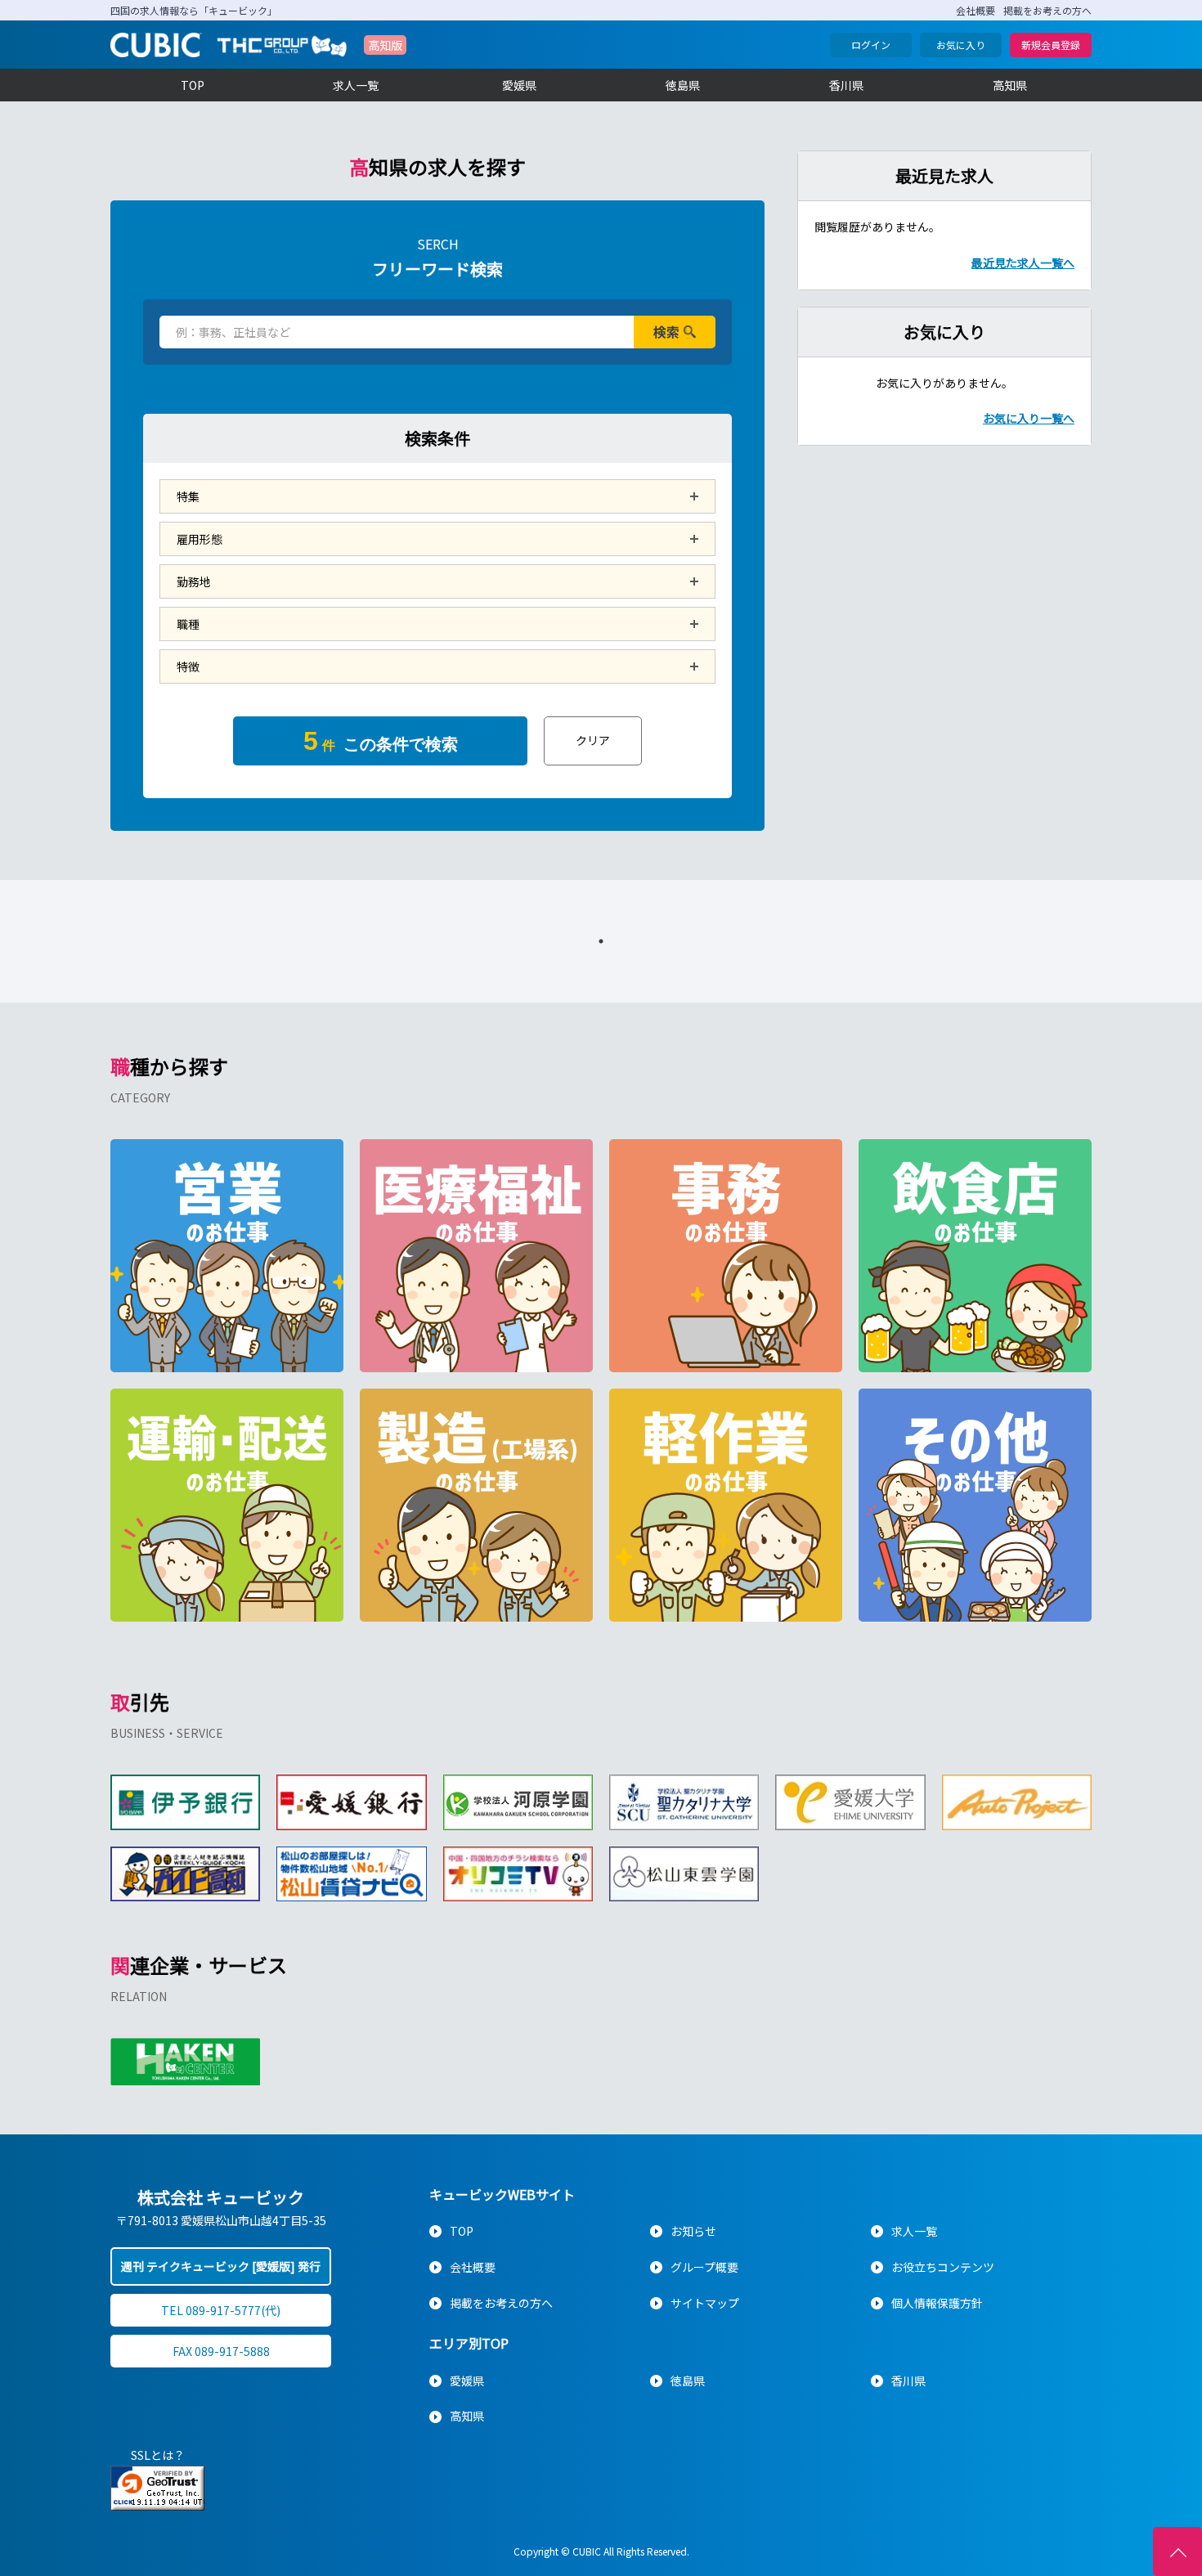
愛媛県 (519, 85)
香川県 (846, 85)
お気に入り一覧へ (1029, 418)
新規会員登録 (1051, 45)
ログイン (871, 45)
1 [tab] (601, 941)
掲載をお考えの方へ (1047, 10)
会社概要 (976, 10)
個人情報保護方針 (937, 2303)
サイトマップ (705, 2303)
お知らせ (693, 2231)
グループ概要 (704, 2267)
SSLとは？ (158, 2455)
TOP (193, 85)
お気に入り (961, 45)
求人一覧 (356, 85)
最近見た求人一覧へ (1023, 263)
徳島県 (683, 85)
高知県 (1010, 85)
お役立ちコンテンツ (943, 2267)
